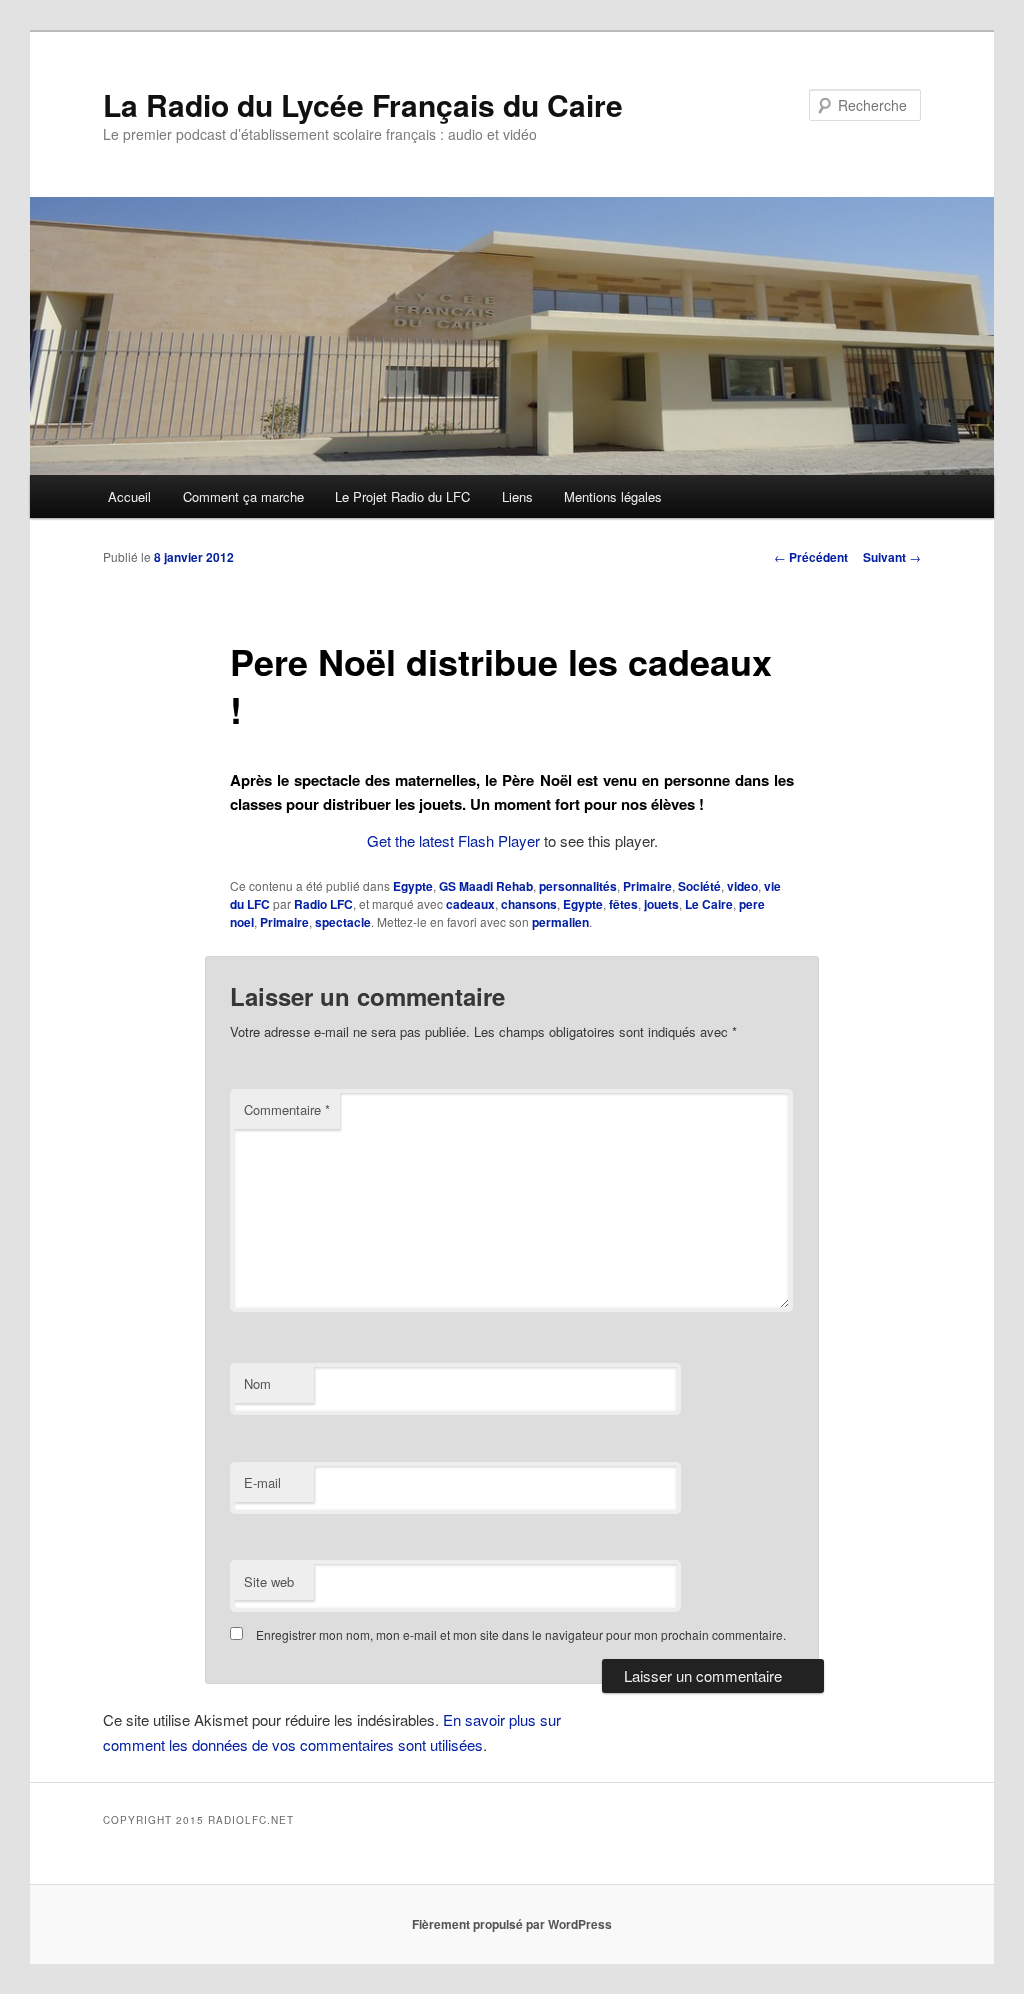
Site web (269, 1581)
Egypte (413, 886)
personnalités (578, 886)
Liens (517, 496)
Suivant (892, 557)
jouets (661, 904)
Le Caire (709, 904)
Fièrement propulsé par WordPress (512, 1924)
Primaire (647, 886)
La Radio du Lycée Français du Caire (363, 104)
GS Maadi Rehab (486, 886)
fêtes (623, 904)
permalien (560, 922)
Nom (257, 1383)
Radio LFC (323, 904)
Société (699, 886)
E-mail (262, 1482)
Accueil (129, 496)
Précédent (811, 557)
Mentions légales (613, 496)
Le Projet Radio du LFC (402, 496)
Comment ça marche (243, 496)
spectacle (343, 922)
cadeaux (470, 904)
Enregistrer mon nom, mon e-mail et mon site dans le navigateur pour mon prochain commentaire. (521, 1634)
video (742, 886)
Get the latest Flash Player (453, 840)
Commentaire (287, 1109)
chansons (529, 904)
